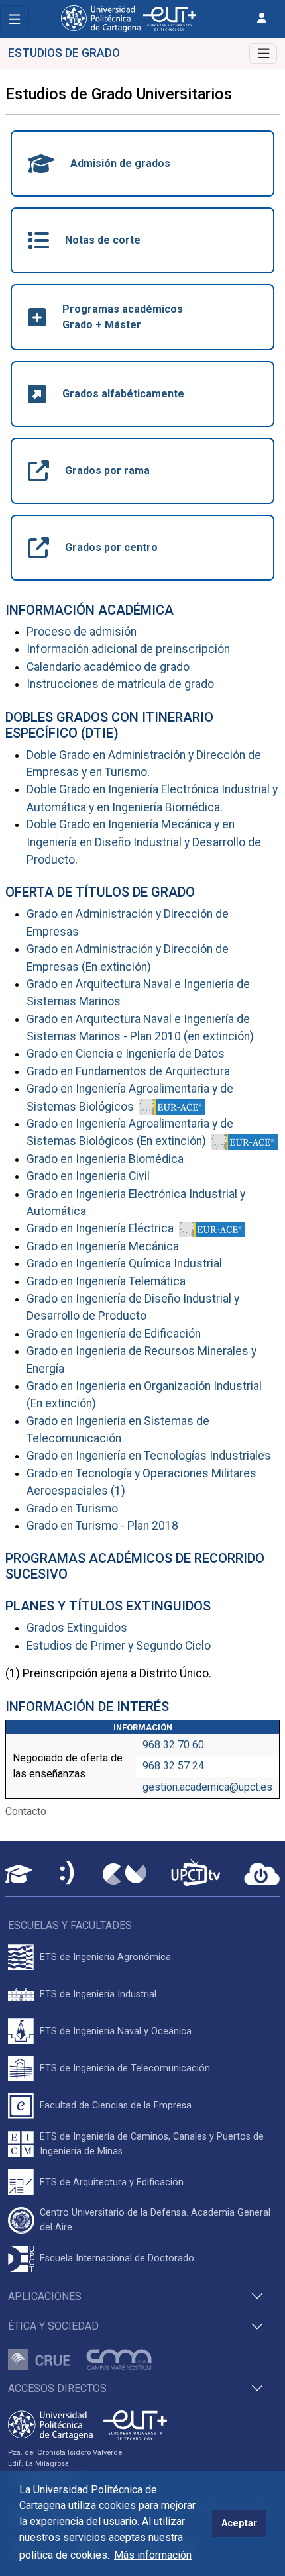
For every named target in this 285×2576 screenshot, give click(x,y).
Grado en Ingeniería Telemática (106, 1281)
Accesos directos (57, 2388)
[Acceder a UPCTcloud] (262, 1874)
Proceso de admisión (82, 632)
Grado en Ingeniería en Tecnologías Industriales (149, 1456)
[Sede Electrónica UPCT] (68, 1874)
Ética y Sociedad (53, 2326)
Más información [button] (153, 2555)
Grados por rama (107, 471)
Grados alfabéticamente (123, 394)
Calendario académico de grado (108, 667)
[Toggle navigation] (15, 19)
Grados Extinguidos (77, 1628)
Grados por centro (111, 547)
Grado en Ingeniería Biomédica (105, 1159)
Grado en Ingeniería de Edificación (114, 1334)
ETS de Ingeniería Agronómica (105, 1957)
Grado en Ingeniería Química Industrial (124, 1263)
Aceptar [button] (239, 2523)
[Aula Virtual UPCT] (19, 1874)
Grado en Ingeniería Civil (88, 1176)
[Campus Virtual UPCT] (125, 1874)
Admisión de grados (120, 163)
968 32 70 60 (173, 1745)
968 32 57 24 (173, 1766)
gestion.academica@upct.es (207, 1787)
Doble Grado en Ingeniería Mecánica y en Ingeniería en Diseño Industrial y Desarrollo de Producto (144, 842)
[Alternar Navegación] (263, 53)
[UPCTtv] (196, 1874)
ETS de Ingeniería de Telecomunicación (125, 2068)
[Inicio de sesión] (262, 18)
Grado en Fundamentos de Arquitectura (128, 1071)
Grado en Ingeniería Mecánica (103, 1246)
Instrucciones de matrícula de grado (120, 684)
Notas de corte (103, 240)
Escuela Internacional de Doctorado (117, 2258)
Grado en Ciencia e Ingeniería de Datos (126, 1054)
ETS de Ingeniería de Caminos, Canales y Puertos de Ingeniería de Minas (152, 2144)
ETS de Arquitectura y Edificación (112, 2182)
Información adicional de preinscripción (128, 649)
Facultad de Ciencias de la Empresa (116, 2105)
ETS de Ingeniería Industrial (98, 1994)
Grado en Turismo (72, 1509)
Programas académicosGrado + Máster (123, 317)
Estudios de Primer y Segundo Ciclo (119, 1646)
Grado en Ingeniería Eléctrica (100, 1228)
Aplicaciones (45, 2296)
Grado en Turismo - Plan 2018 (102, 1526)
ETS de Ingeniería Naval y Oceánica (116, 2031)
